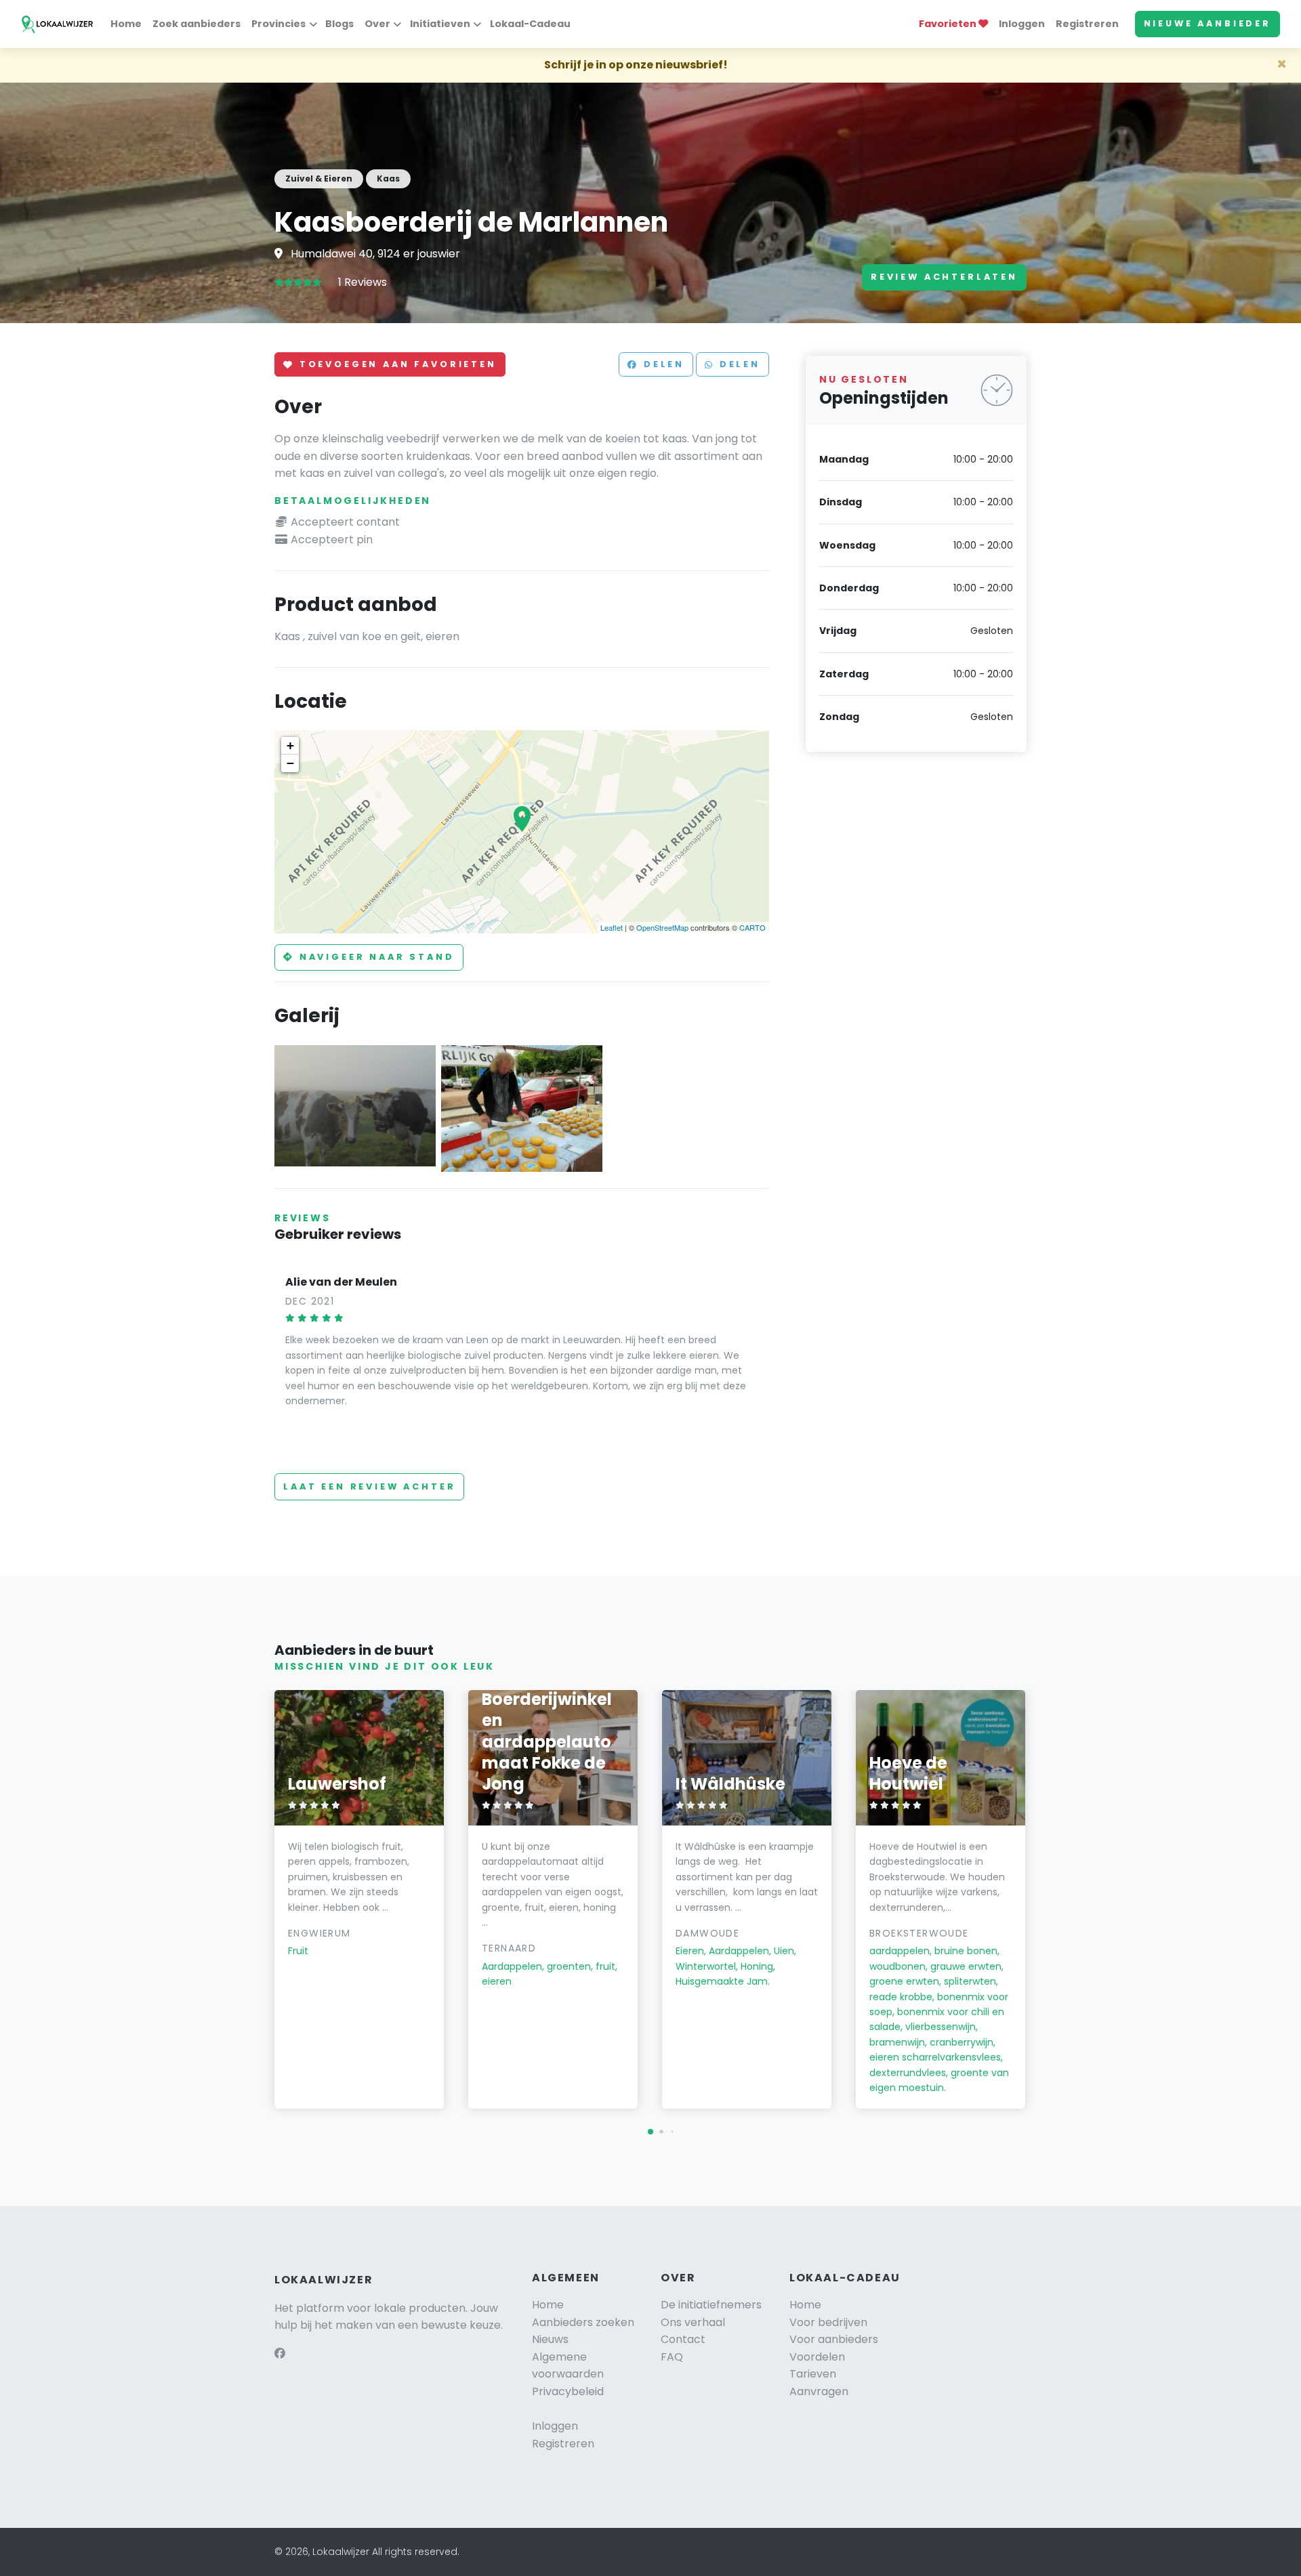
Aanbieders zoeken (583, 2322)
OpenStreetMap (662, 927)
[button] (650, 2132)
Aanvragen (819, 2391)
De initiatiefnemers (711, 2305)
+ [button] (290, 745)
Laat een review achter (369, 1486)
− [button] (290, 763)
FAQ (672, 2357)
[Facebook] (280, 2353)
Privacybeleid (568, 2391)
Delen (662, 365)
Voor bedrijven (828, 2322)
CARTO (752, 927)
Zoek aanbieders (197, 24)
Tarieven (813, 2374)
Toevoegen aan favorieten (396, 365)
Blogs (339, 24)
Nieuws (550, 2339)
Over (377, 24)
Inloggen (1022, 24)
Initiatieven (440, 24)
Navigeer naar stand (375, 957)
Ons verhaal (693, 2322)
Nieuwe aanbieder (1207, 23)
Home (126, 24)
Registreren (1087, 24)
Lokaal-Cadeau (530, 24)
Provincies (278, 24)
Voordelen (817, 2357)
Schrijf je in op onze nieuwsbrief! (636, 65)
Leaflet (612, 927)
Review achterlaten (944, 277)
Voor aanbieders (834, 2339)
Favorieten (949, 24)
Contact (683, 2339)
